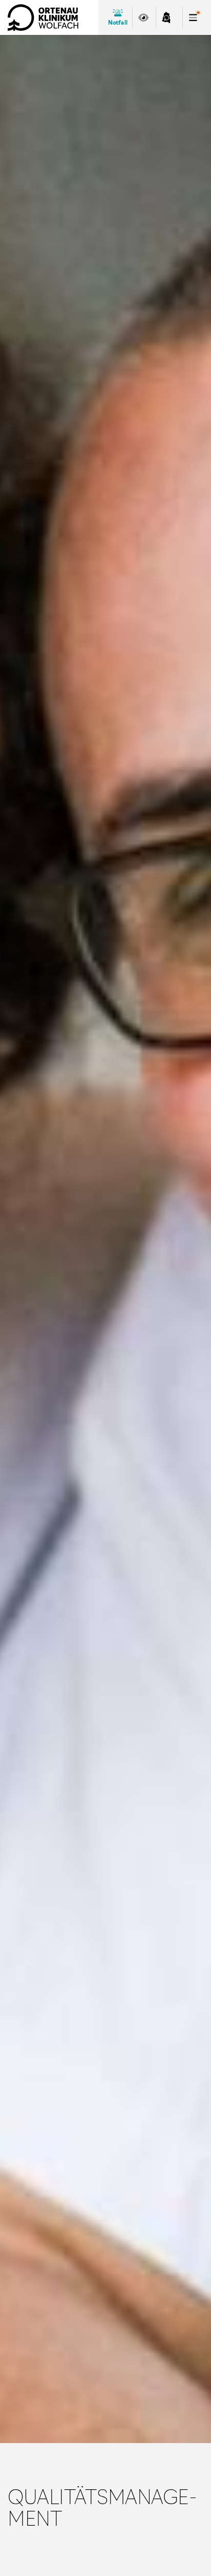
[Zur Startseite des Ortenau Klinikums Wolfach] (43, 17)
